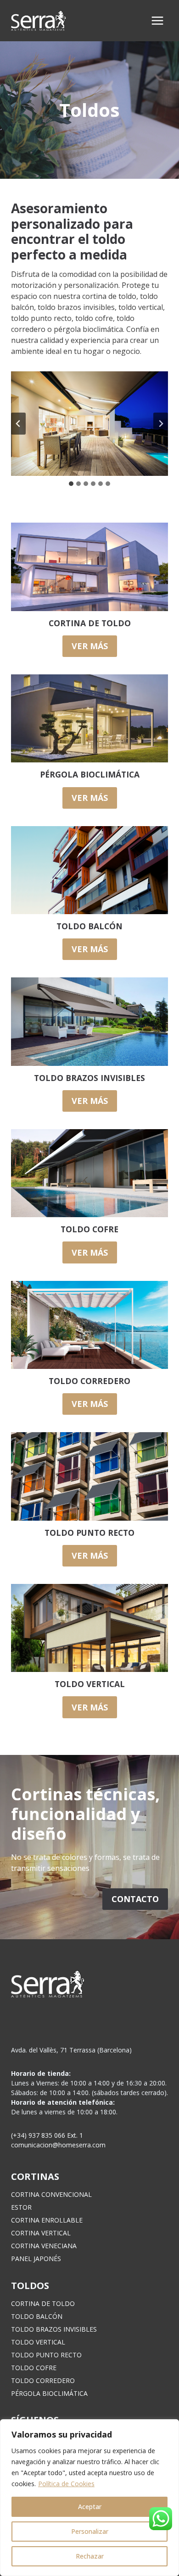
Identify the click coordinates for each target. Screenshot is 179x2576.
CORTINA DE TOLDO (43, 2303)
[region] (89, 2498)
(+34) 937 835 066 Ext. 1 (47, 2135)
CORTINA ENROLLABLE (47, 2220)
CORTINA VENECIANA (44, 2246)
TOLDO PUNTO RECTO (46, 2355)
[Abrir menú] (157, 20)
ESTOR (21, 2207)
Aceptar (90, 2507)
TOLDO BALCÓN (37, 2316)
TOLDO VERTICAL (38, 2342)
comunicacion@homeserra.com (58, 2145)
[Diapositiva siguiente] (161, 424)
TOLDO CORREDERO (43, 2380)
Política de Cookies (66, 2484)
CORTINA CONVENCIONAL (51, 2194)
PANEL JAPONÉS (36, 2259)
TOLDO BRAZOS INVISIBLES (54, 2329)
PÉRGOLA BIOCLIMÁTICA (49, 2393)
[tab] (71, 484)
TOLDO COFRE (34, 2368)
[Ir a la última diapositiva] (18, 424)
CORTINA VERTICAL (41, 2233)
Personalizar (90, 2531)
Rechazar (90, 2556)
